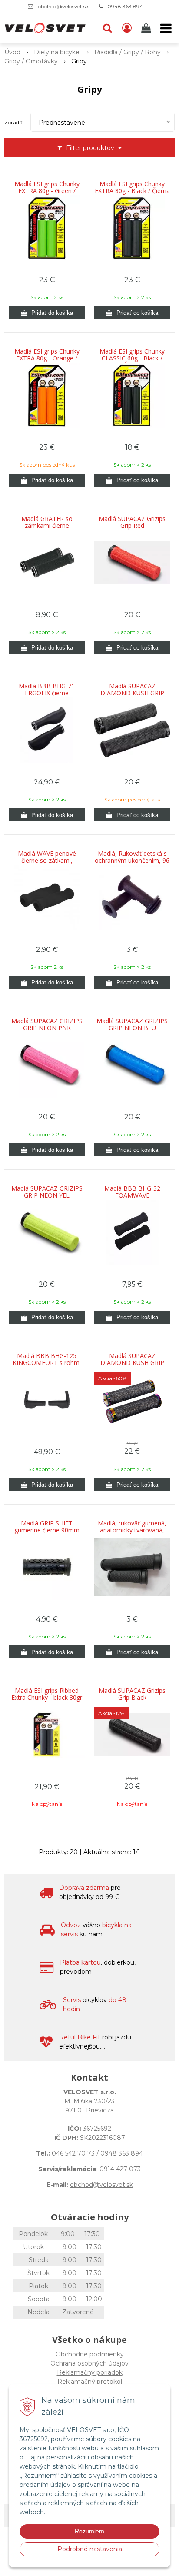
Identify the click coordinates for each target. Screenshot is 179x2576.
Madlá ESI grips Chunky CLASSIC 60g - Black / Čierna (132, 358)
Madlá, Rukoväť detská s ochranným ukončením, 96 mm (132, 861)
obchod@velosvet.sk (63, 6)
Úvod (12, 52)
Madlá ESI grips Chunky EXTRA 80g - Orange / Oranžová (47, 358)
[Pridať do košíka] (47, 313)
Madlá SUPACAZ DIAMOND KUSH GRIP (132, 690)
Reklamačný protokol (90, 2382)
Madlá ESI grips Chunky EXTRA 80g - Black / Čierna (132, 187)
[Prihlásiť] (127, 28)
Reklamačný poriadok (90, 2372)
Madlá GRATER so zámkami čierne (47, 522)
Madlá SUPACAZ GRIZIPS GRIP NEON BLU (132, 1024)
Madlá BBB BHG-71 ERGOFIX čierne (47, 690)
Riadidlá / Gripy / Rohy (128, 52)
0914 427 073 (120, 2169)
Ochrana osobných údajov (89, 2363)
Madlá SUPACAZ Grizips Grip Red (132, 522)
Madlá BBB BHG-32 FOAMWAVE (132, 1192)
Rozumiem (89, 2531)
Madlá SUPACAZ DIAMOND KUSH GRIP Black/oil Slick (132, 1363)
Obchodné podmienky (90, 2354)
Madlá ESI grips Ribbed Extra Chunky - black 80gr (47, 1694)
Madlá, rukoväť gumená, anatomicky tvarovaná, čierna (132, 1530)
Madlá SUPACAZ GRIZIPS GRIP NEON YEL (47, 1192)
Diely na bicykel (57, 52)
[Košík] (147, 28)
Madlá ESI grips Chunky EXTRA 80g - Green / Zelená (47, 191)
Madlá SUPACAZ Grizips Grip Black (132, 1694)
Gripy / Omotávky (31, 61)
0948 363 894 (125, 6)
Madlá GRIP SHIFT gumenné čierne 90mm (47, 1527)
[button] (107, 28)
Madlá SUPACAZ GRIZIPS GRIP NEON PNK (47, 1024)
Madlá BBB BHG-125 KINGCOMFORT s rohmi (47, 1359)
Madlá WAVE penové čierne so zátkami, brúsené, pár (47, 861)
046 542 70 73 (73, 2153)
